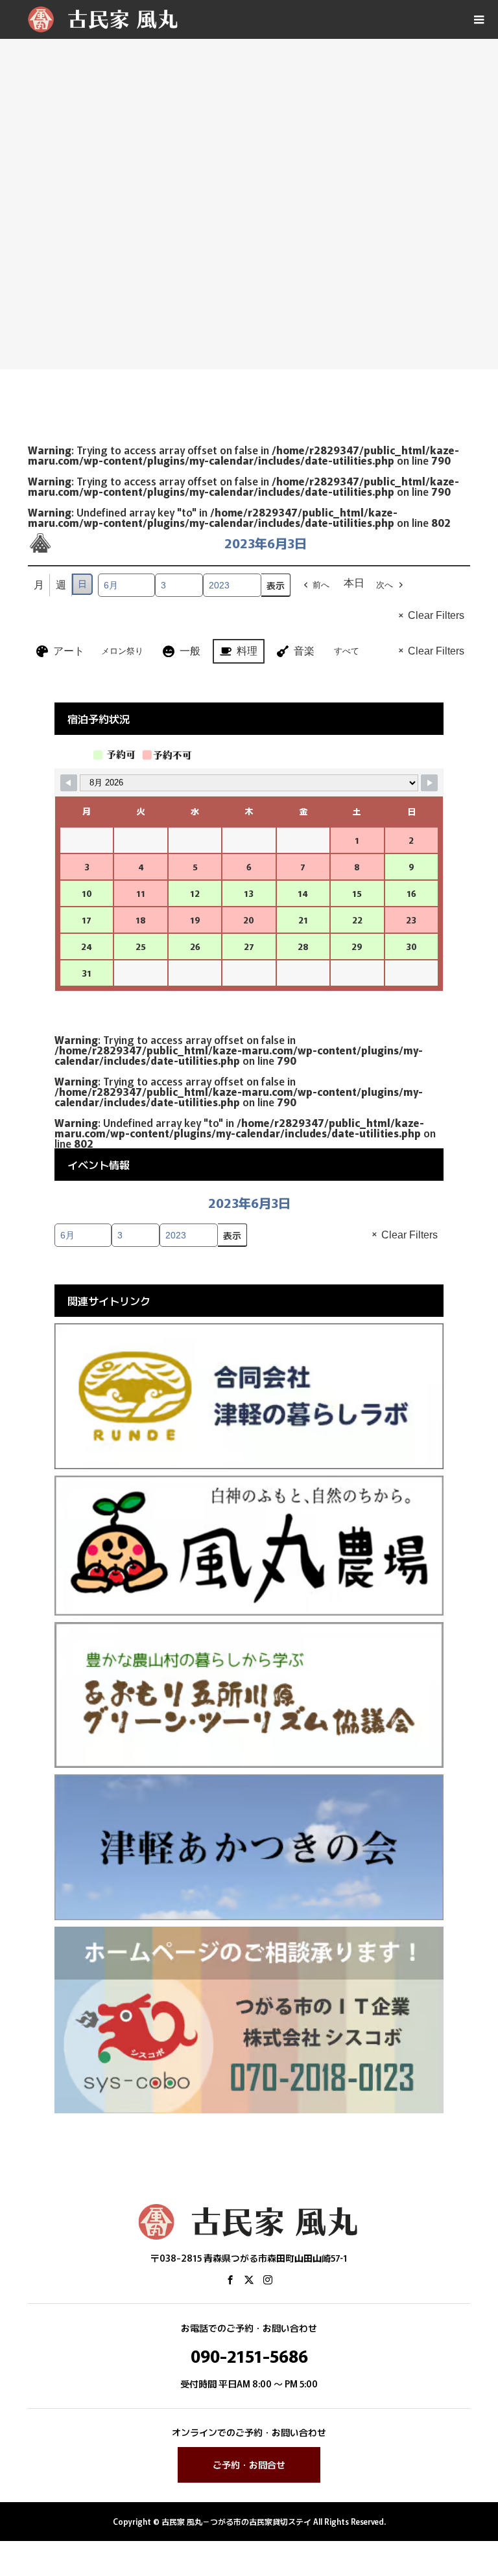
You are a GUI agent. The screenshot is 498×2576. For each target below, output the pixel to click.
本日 (354, 583)
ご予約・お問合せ (249, 2465)
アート (69, 651)
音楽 (304, 651)
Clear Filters (436, 615)
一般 (190, 651)
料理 (247, 651)
